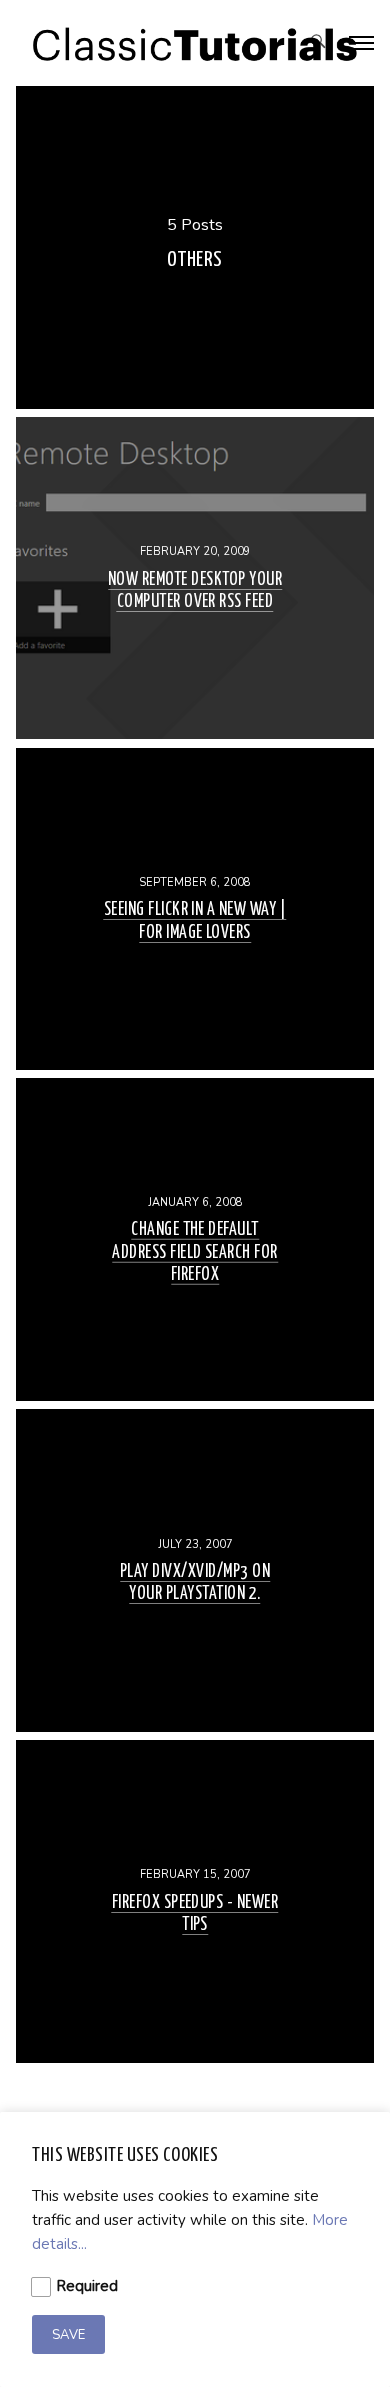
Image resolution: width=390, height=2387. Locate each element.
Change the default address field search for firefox (195, 1252)
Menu (362, 43)
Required (86, 2286)
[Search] (318, 43)
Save (69, 2335)
